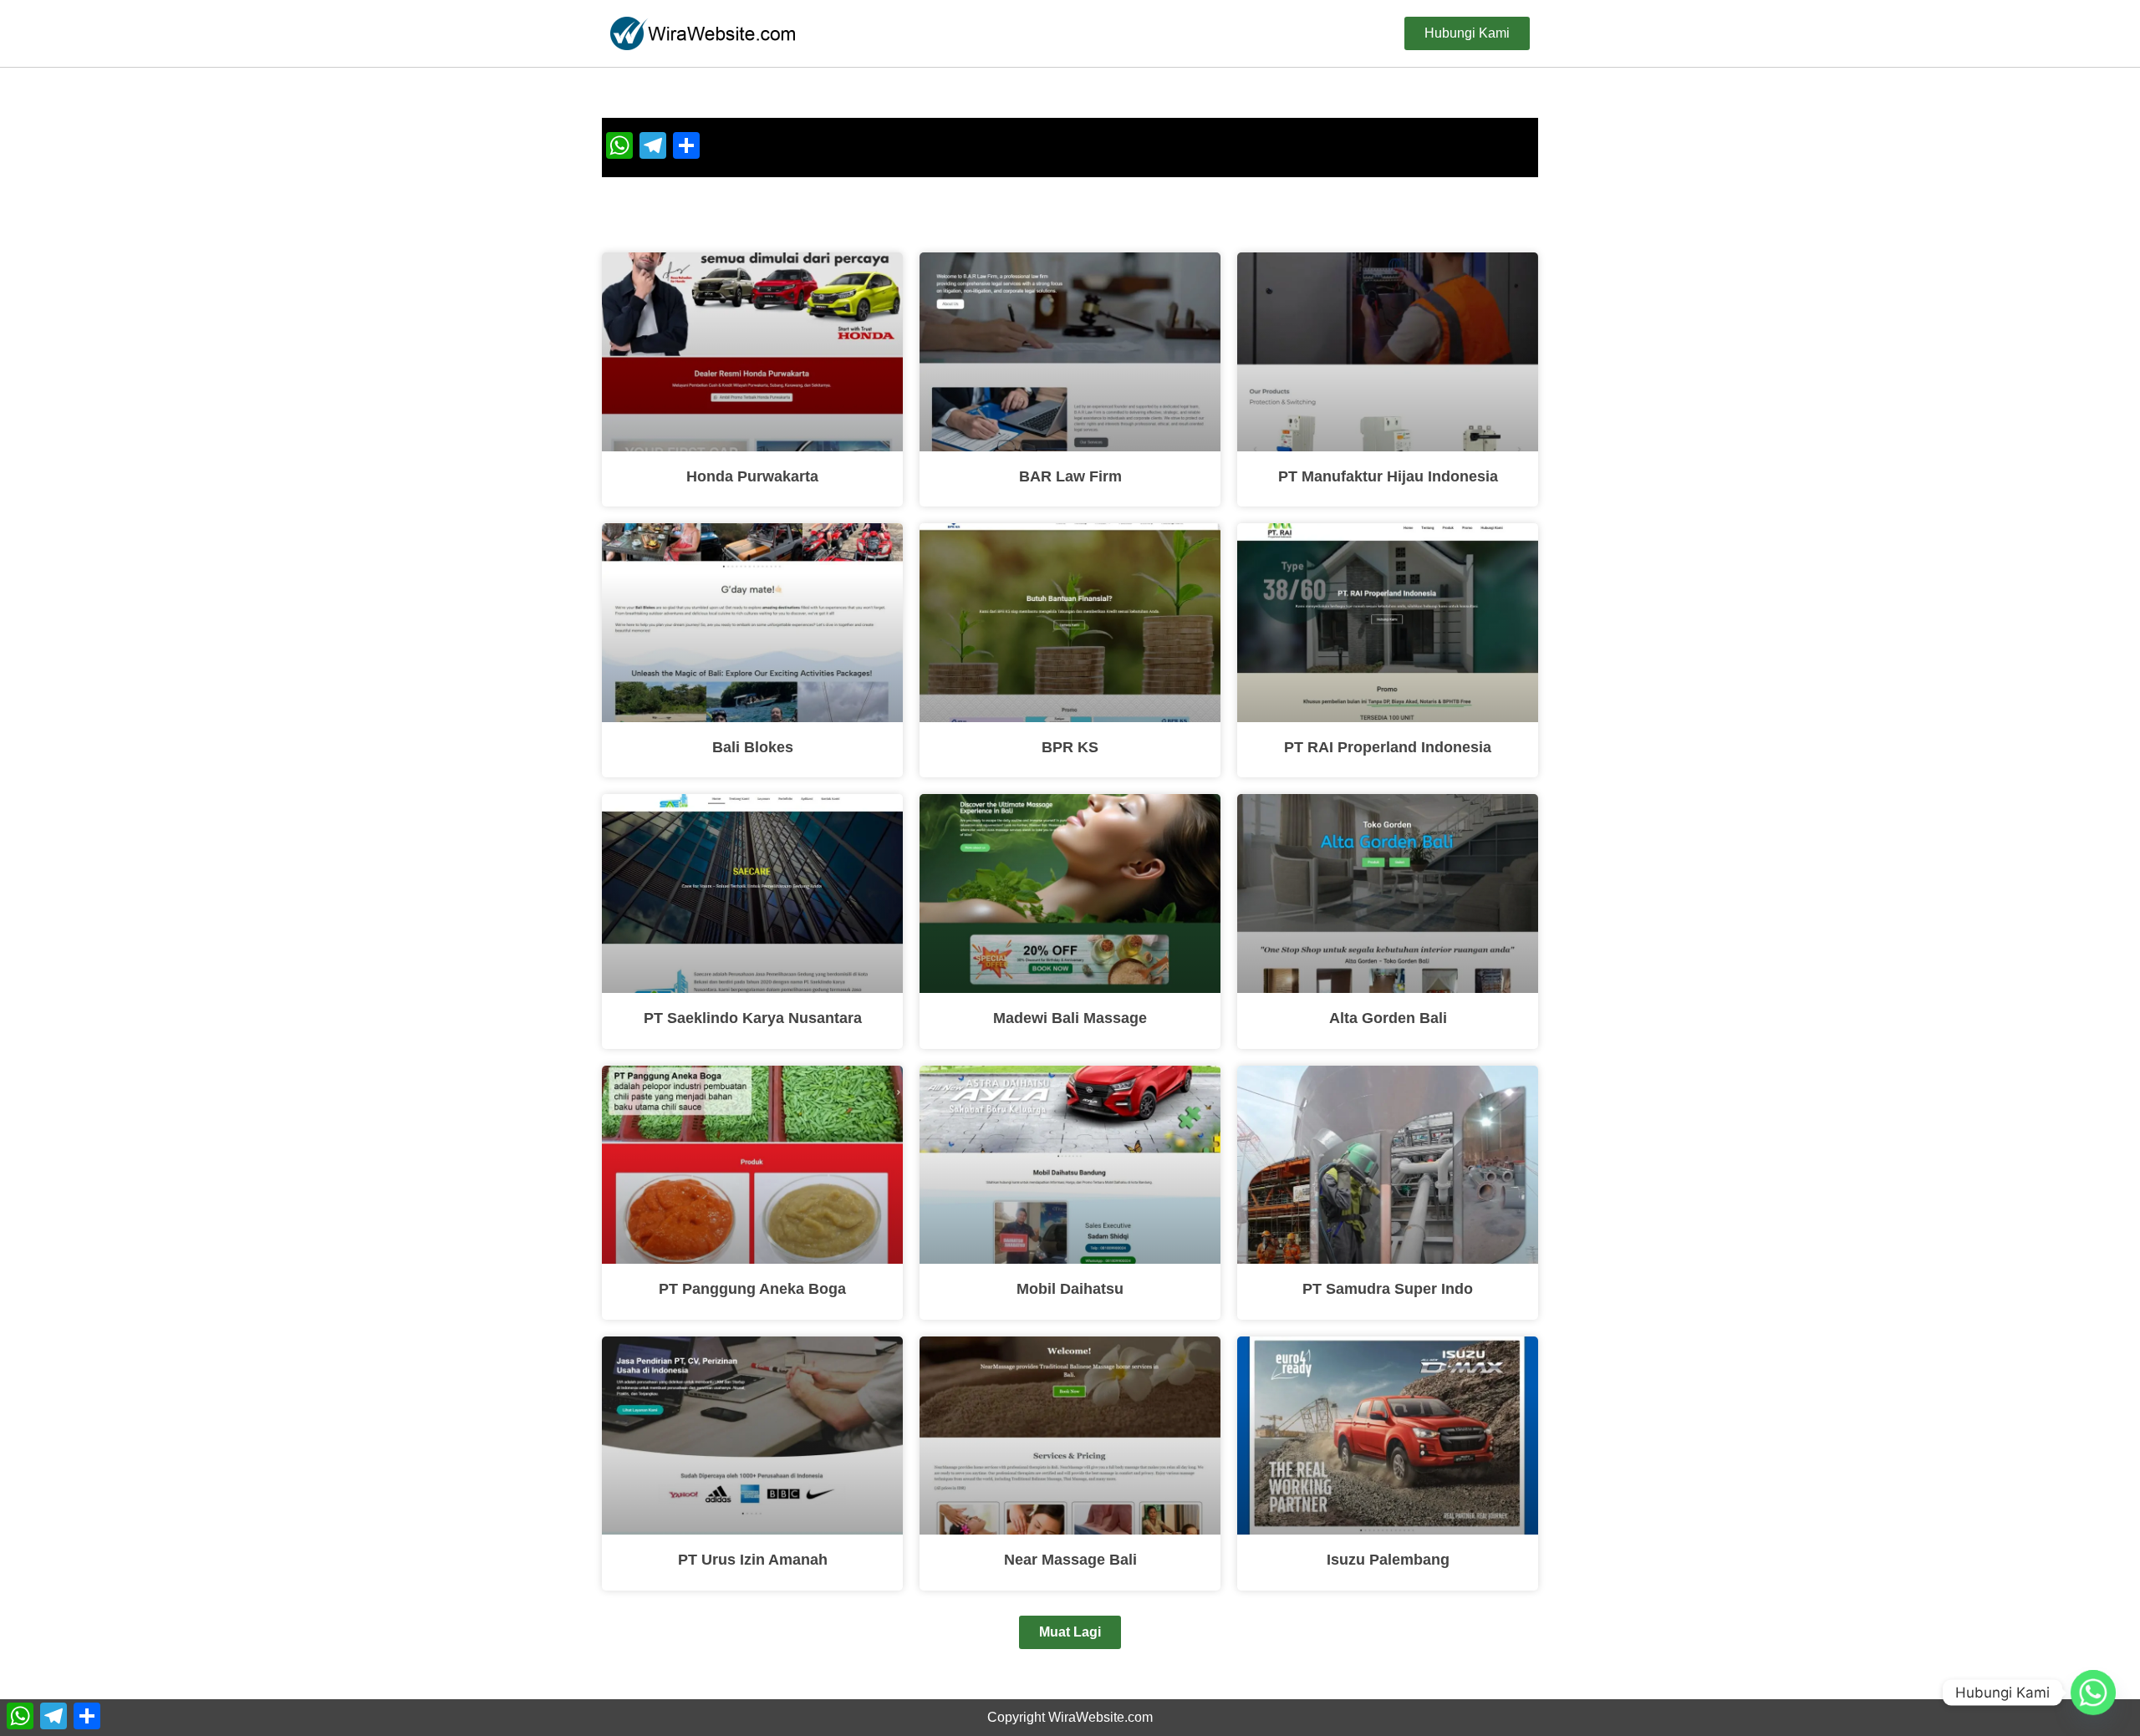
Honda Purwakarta (752, 476)
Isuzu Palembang (1388, 1560)
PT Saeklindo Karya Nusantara (753, 1018)
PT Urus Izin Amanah (753, 1560)
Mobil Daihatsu (1070, 1289)
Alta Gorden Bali (1388, 1018)
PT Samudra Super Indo (1388, 1289)
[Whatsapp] (2093, 1693)
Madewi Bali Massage (1070, 1018)
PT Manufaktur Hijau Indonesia (1388, 476)
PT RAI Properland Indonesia (1388, 747)
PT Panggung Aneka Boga (752, 1289)
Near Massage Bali (1070, 1560)
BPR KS (1070, 747)
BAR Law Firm (1070, 476)
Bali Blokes (753, 747)
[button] (1070, 1632)
